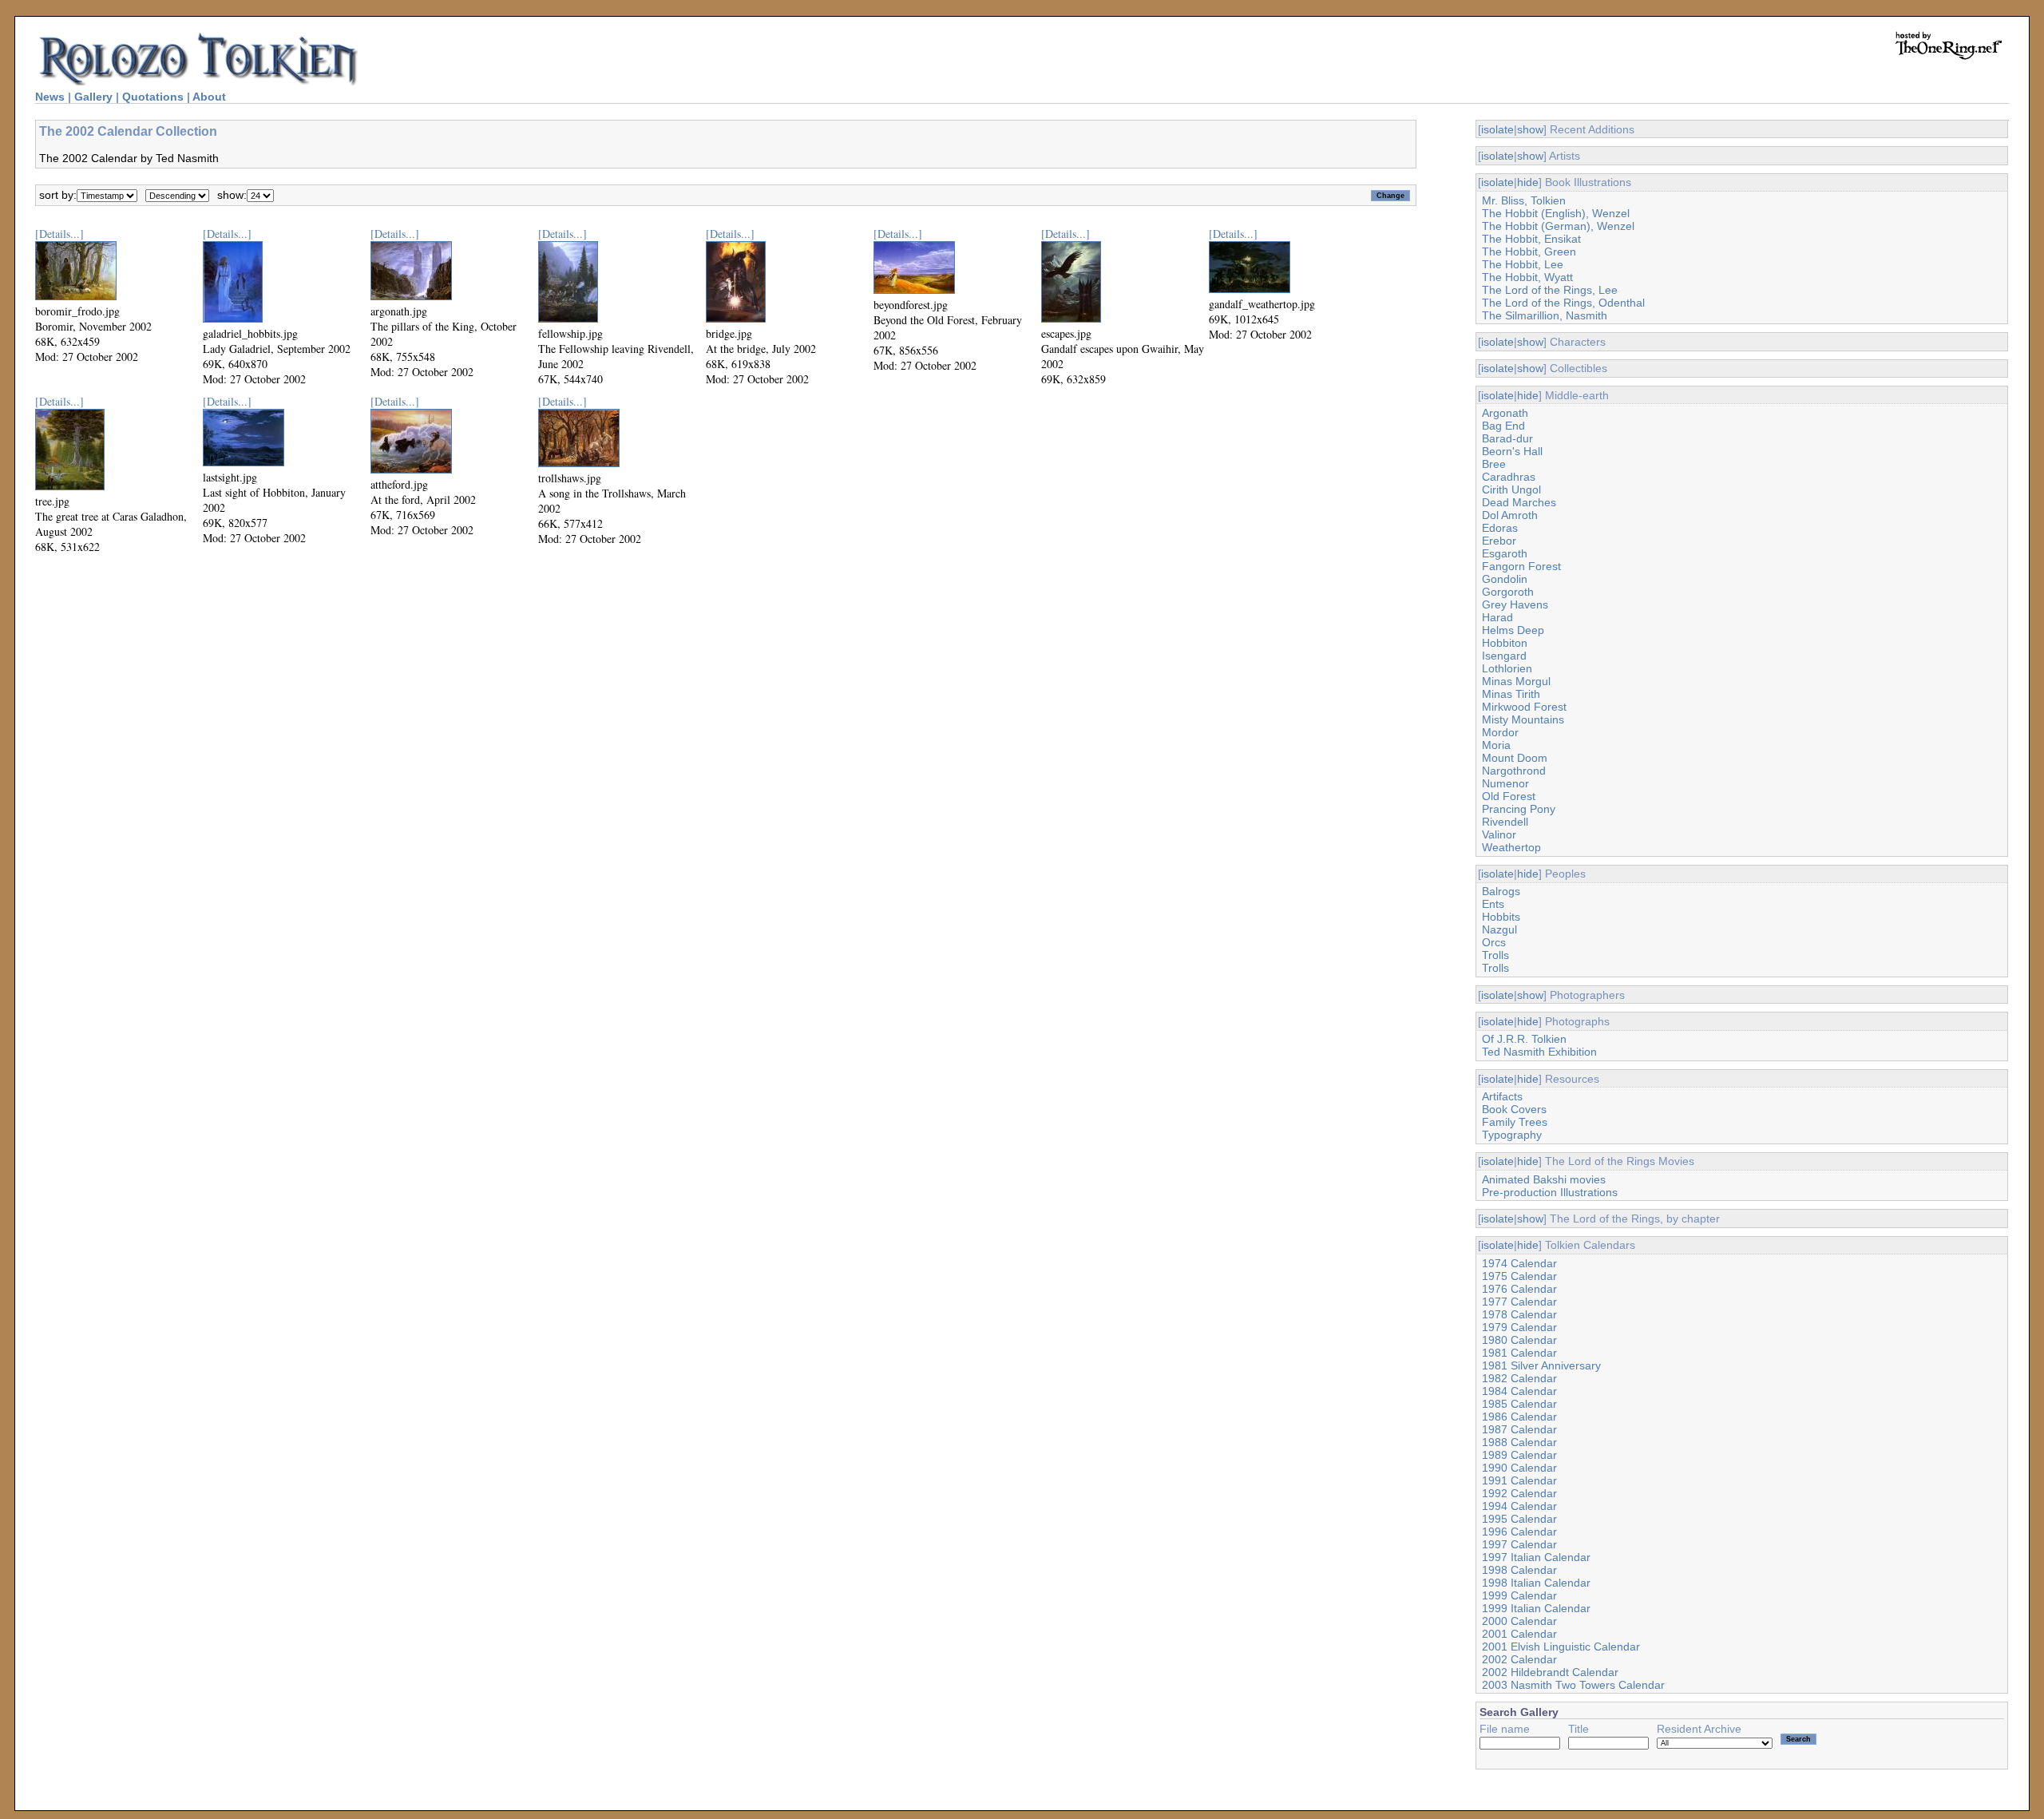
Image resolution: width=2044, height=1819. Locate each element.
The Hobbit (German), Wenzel (1558, 226)
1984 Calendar (1519, 1391)
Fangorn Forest (1521, 566)
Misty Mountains (1523, 719)
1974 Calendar (1519, 1263)
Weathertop (1511, 847)
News (50, 97)
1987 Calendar (1519, 1429)
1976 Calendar (1519, 1289)
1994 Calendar (1519, 1506)
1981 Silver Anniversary (1541, 1365)
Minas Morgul (1516, 681)
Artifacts (1502, 1096)
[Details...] (59, 234)
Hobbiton (1505, 643)
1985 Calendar (1519, 1404)
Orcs (1494, 942)
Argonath (1505, 413)
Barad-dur (1507, 438)
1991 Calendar (1519, 1480)
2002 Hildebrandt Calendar (1550, 1672)
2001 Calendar (1519, 1634)
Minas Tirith (1511, 694)
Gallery (93, 97)
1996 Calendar (1519, 1532)
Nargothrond (1514, 771)
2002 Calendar (1519, 1659)
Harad (1497, 617)
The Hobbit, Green (1529, 252)
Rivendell (1505, 822)
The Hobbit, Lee (1523, 264)
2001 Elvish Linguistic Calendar (1561, 1647)
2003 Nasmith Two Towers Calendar (1573, 1685)
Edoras (1500, 528)
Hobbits (1501, 917)
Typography (1512, 1135)
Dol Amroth (1510, 515)
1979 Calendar (1519, 1327)
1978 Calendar (1519, 1314)
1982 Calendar (1519, 1378)
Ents (1493, 904)
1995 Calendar (1519, 1519)
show (1530, 129)
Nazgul (1499, 929)
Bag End (1503, 426)
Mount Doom (1515, 758)
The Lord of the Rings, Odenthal (1563, 303)
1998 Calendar (1519, 1570)
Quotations (153, 97)
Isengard (1504, 656)
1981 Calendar (1519, 1353)
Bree (1494, 464)
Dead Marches (1519, 502)
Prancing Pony (1519, 809)
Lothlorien (1507, 668)
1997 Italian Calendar (1536, 1557)
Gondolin (1505, 579)
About (209, 97)
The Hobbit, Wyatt (1527, 277)
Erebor (1499, 541)
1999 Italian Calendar (1536, 1608)
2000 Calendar (1519, 1621)
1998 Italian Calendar (1536, 1583)
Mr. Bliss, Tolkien (1524, 200)
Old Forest (1509, 796)
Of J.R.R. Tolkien (1524, 1039)
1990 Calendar (1519, 1468)
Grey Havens (1515, 604)
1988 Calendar (1519, 1442)
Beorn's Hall (1512, 451)
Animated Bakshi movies (1544, 1179)
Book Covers (1514, 1109)
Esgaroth (1505, 553)
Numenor (1505, 783)
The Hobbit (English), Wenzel (1556, 213)
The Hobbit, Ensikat (1531, 239)
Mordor (1500, 732)
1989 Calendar (1519, 1455)
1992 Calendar (1519, 1493)
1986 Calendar (1519, 1417)
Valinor (1499, 834)
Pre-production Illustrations (1550, 1192)
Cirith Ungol (1511, 489)
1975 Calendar (1519, 1276)
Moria (1496, 745)
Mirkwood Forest (1524, 707)
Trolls (1495, 955)
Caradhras (1509, 477)
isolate (1497, 129)
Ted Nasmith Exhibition (1539, 1052)
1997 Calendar (1519, 1544)
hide (1528, 182)
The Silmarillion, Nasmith (1545, 315)
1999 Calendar (1519, 1595)
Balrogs (1501, 891)
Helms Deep (1513, 630)
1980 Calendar (1519, 1340)
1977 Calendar (1519, 1302)
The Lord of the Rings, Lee (1550, 290)
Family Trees (1515, 1122)
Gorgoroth (1508, 592)
